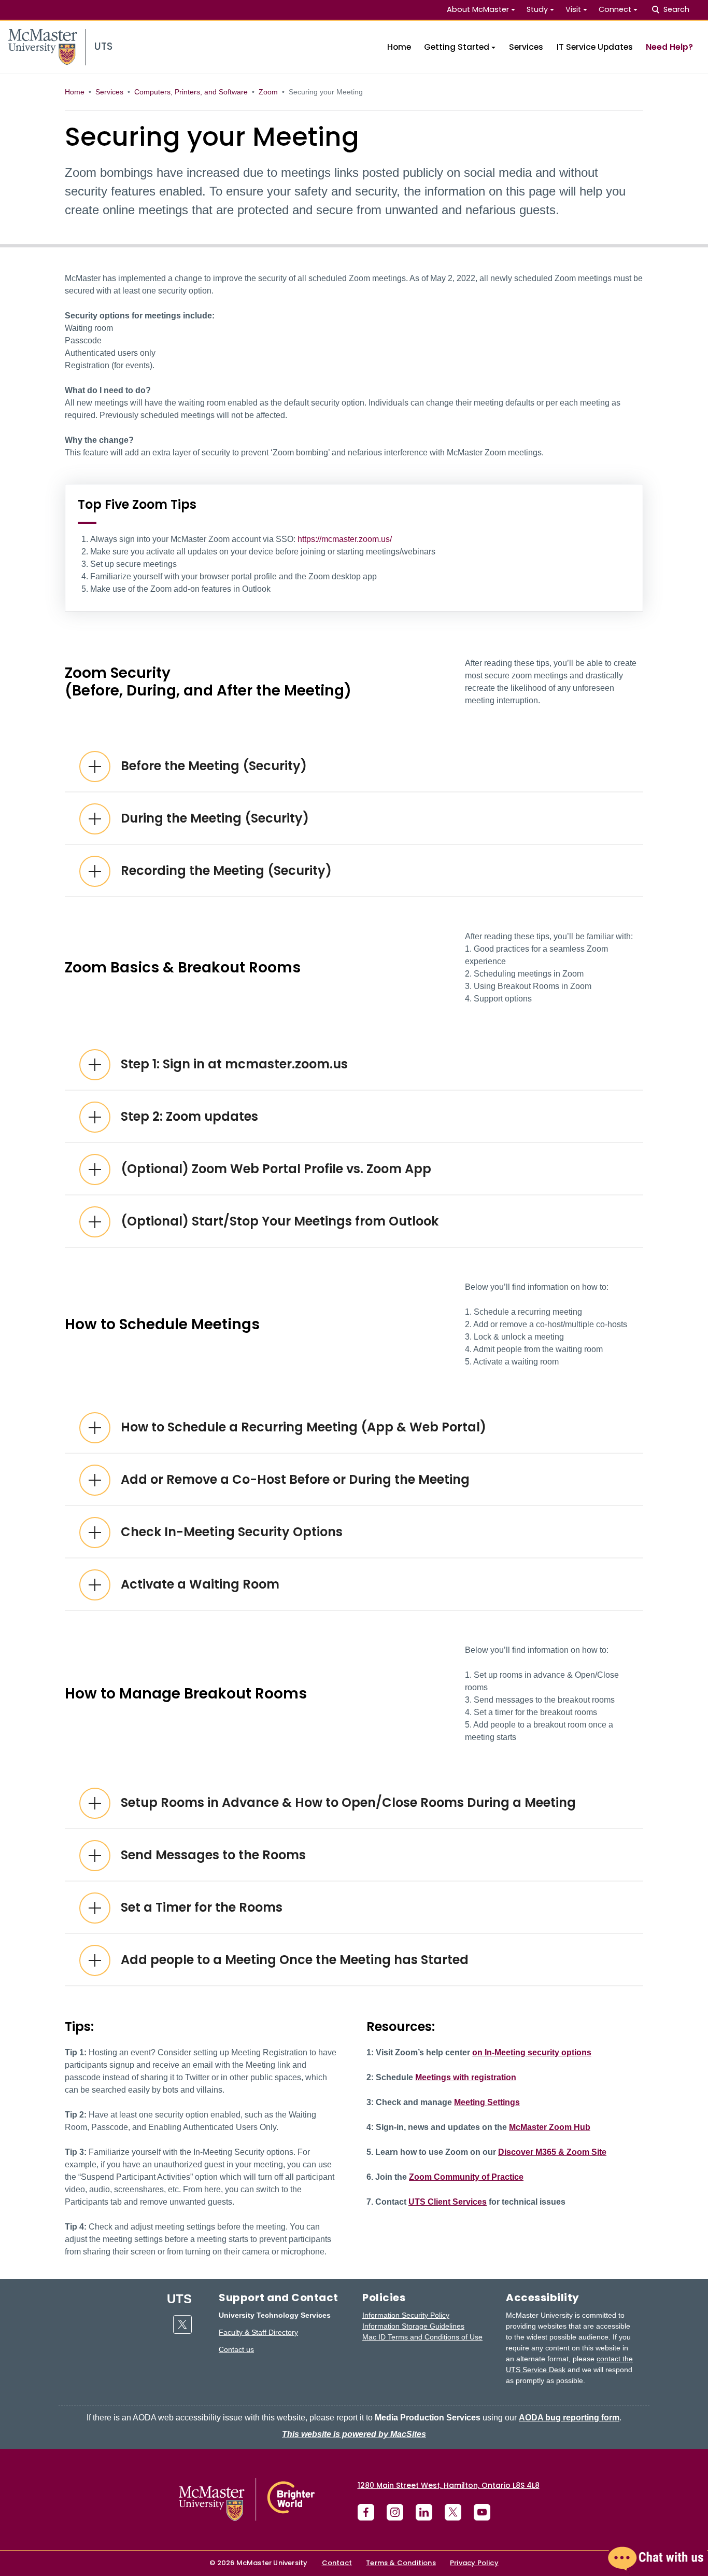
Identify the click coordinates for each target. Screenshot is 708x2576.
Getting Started (457, 47)
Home (399, 47)
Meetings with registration (466, 2077)
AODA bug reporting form (569, 2418)
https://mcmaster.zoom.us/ (345, 539)
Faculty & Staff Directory (258, 2332)
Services (526, 47)
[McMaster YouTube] (482, 2512)
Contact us (236, 2349)
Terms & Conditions (401, 2563)
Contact (337, 2563)
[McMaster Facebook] (366, 2512)
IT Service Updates (595, 47)
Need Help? (669, 47)
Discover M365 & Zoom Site (552, 2152)
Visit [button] (573, 9)
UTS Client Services (448, 2202)
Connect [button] (615, 9)
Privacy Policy (474, 2563)
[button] (656, 2559)
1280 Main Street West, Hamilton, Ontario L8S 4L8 (449, 2485)
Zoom (268, 92)
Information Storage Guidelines (413, 2326)
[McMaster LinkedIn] (424, 2512)
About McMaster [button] (478, 9)
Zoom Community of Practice (466, 2177)
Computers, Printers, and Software (191, 92)
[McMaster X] (453, 2512)
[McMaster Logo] (247, 2500)
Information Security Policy (406, 2315)
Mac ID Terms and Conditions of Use (422, 2337)
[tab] (354, 766)
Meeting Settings (487, 2102)
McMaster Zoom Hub (550, 2127)
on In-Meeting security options (532, 2052)
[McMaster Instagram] (395, 2512)
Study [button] (537, 9)
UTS (179, 2299)
